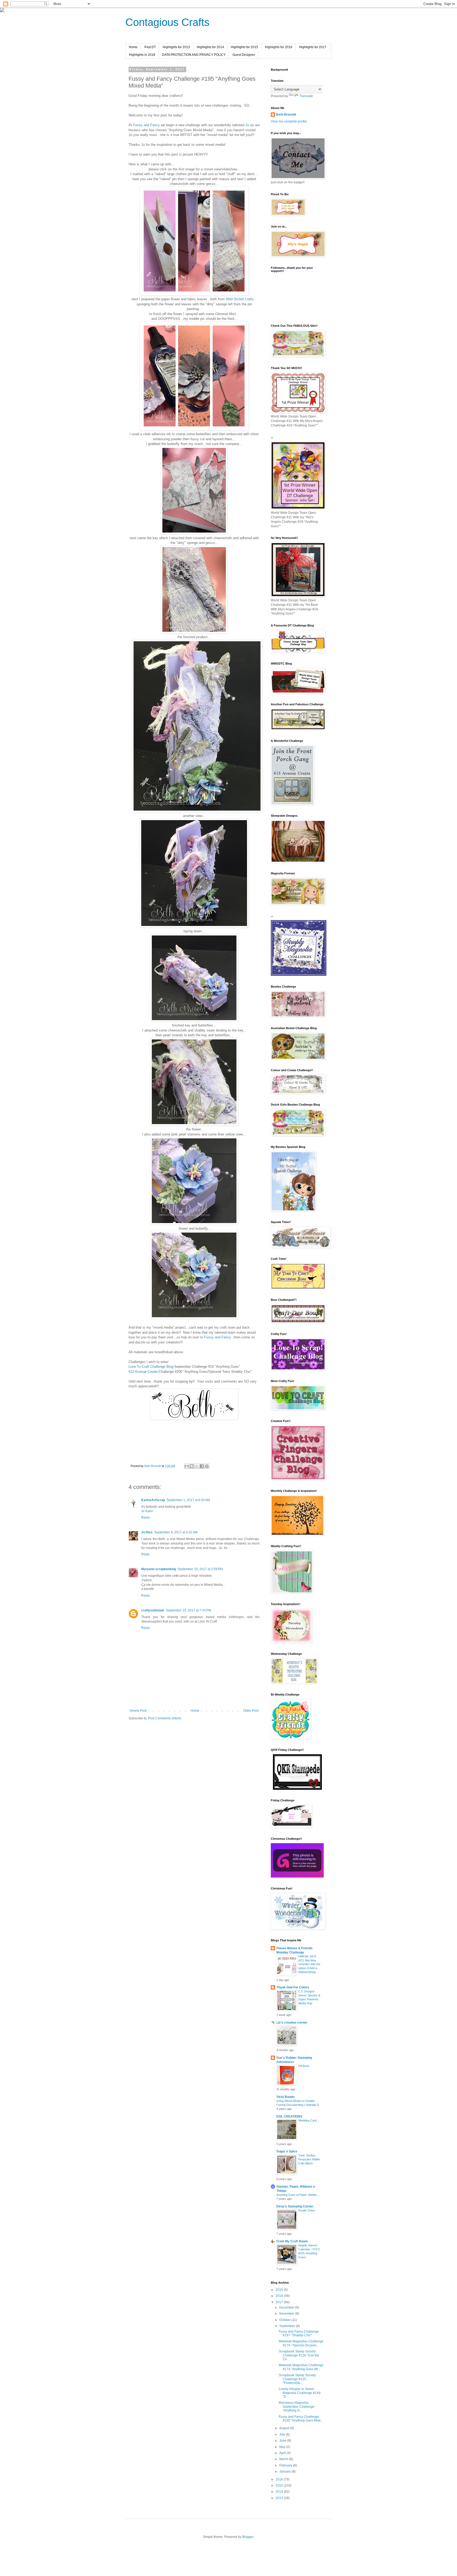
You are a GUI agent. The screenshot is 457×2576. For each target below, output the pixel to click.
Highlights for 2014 (210, 47)
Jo (247, 125)
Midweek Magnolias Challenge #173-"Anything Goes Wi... (301, 2367)
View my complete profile (289, 121)
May (283, 2447)
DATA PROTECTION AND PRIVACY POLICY (194, 55)
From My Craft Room (292, 2241)
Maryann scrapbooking (159, 1569)
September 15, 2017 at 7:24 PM (188, 1610)
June (283, 2441)
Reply (145, 1518)
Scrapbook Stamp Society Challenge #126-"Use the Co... (299, 2355)
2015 (280, 2486)
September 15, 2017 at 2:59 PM (200, 1569)
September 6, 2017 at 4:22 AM (176, 1532)
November (287, 2314)
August (285, 2428)
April (283, 2453)
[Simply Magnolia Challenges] (299, 975)
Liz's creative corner (292, 2023)
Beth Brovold (286, 115)
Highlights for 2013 (176, 47)
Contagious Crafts (167, 22)
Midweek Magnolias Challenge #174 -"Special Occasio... (301, 2343)
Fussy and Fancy (146, 125)
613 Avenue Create (143, 1372)
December (287, 2307)
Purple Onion (307, 2210)
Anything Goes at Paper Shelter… (298, 2195)
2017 (280, 2302)
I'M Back (304, 2066)
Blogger (248, 2537)
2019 (280, 2290)
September (288, 2326)
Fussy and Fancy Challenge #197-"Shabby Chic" (299, 2333)
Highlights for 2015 (245, 47)
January (285, 2471)
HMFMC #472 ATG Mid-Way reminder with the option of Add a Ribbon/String (309, 1964)
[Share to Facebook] (202, 1466)
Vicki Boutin (285, 2097)
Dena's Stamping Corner (295, 2206)
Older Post (251, 1711)
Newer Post (138, 1711)
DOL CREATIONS (289, 2116)
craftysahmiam (153, 1610)
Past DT (150, 47)
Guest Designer (244, 55)
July (283, 2434)
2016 (280, 2479)
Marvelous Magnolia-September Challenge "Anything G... (297, 2407)
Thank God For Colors (293, 1987)
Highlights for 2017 (313, 47)
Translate (306, 96)
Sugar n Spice (287, 2151)
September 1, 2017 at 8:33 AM (188, 1500)
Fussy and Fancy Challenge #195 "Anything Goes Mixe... (301, 2419)
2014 (280, 2492)
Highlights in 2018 (142, 55)
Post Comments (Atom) (165, 1718)
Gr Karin (147, 1511)
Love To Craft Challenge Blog (151, 1367)
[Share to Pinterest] (207, 1466)
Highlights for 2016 (279, 47)
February (286, 2465)
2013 (280, 2498)
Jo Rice (147, 1532)
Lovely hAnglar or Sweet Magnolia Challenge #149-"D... (300, 2393)
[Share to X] (197, 1466)
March (284, 2459)
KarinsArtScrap (153, 1500)
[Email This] (187, 1466)
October (285, 2320)
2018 (280, 2296)
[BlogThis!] (192, 1466)
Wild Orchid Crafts (240, 299)
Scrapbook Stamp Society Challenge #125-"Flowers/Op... (297, 2379)
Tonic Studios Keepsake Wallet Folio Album (309, 2159)
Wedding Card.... (309, 2120)
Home (133, 47)
